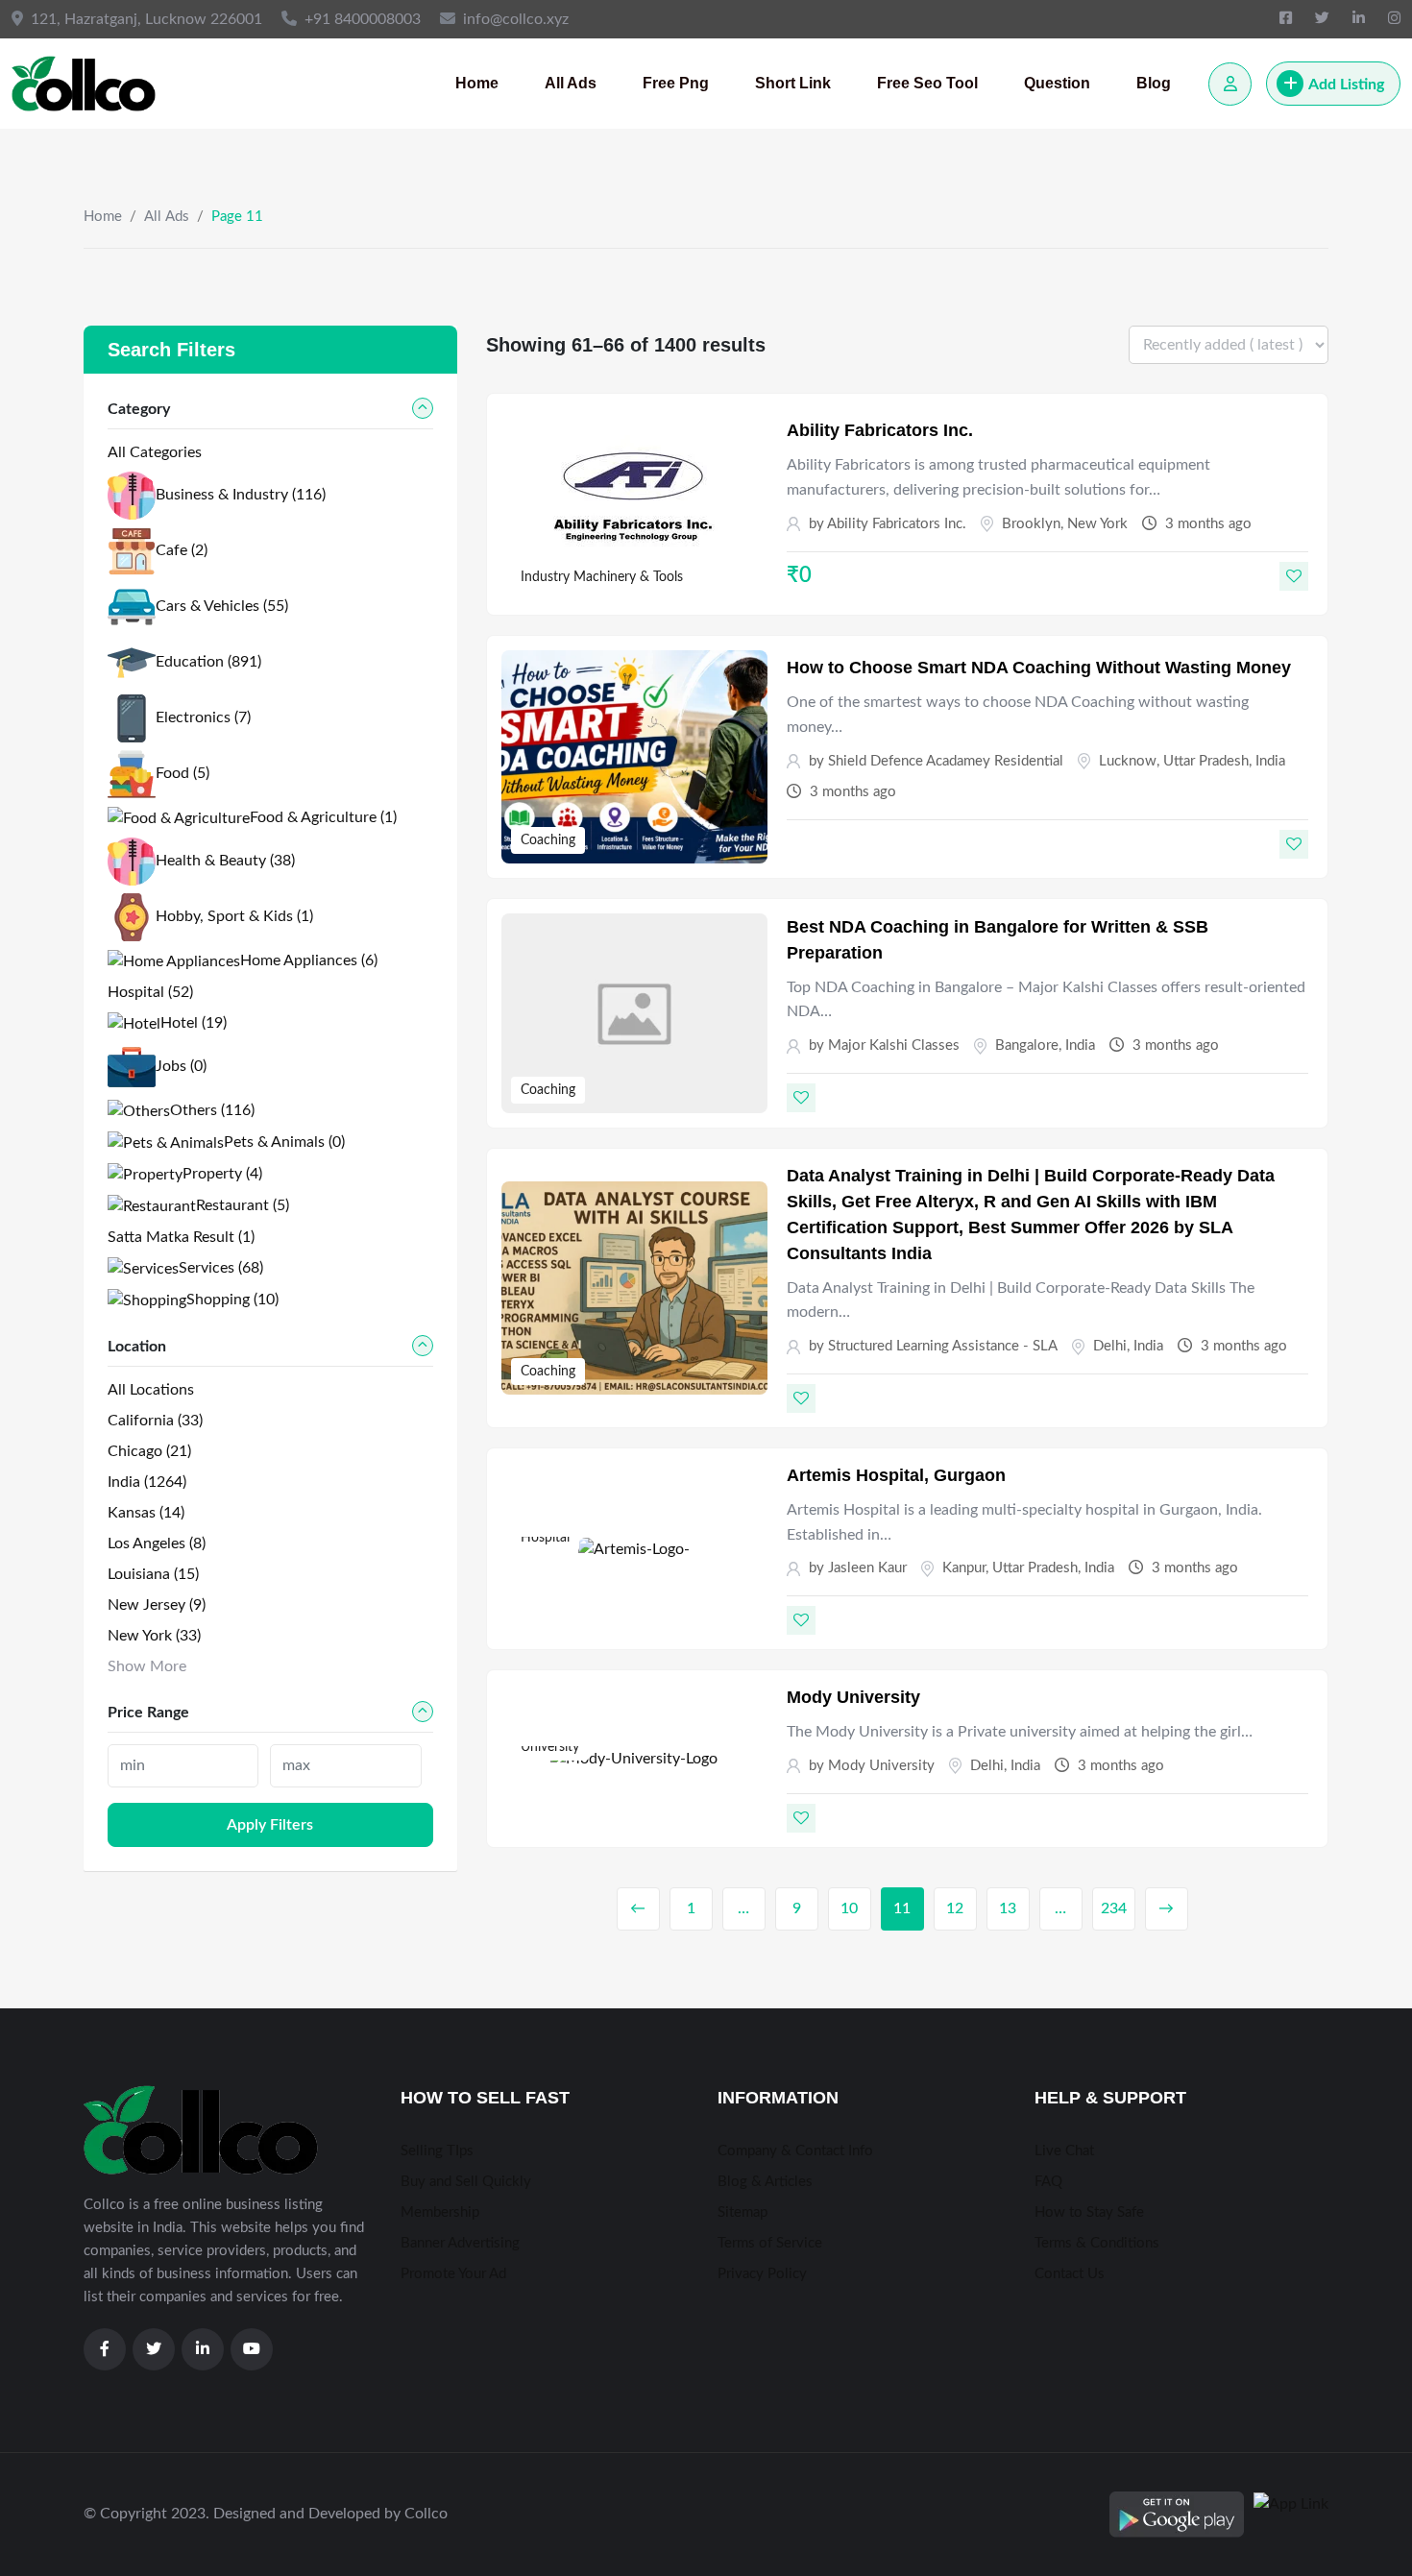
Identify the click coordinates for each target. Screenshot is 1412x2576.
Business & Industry (241, 495)
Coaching (548, 840)
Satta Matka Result (181, 1237)
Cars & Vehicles (222, 606)
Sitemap (743, 2212)
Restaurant (243, 1205)
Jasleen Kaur (867, 1568)
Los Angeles (157, 1543)
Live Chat (1064, 2151)
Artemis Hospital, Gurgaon (896, 1475)
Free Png (676, 83)
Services (221, 1268)
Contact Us (1070, 2274)
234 (1114, 1908)
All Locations (151, 1390)
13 (1008, 1908)
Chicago (149, 1451)
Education (208, 662)
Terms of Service (770, 2243)
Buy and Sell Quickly (466, 2182)
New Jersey (157, 1605)
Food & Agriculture (323, 817)
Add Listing (1346, 85)
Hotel (194, 1023)
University (550, 1747)
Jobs (181, 1066)
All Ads (571, 83)
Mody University (853, 1697)
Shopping (232, 1300)
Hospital (545, 1538)
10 (849, 1908)
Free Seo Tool (927, 83)
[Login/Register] (1230, 84)
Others (212, 1110)
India (1270, 761)
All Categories (155, 452)
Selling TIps (437, 2151)
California (155, 1421)
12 (955, 1908)
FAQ (1048, 2182)
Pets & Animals (284, 1142)
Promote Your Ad (453, 2274)
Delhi (1110, 1346)
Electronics (203, 717)
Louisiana (153, 1574)
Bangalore (1027, 1045)
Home (477, 83)
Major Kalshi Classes (894, 1045)
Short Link (793, 83)
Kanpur (964, 1568)
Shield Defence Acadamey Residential (946, 761)
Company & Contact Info (795, 2151)
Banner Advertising (460, 2243)
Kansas (146, 1513)
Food (183, 773)
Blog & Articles (765, 2182)
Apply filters (270, 1825)
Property (222, 1174)
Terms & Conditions (1097, 2243)
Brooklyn (1031, 524)
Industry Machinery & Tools (602, 577)
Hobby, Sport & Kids (234, 916)
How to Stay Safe (1089, 2212)
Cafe (182, 550)
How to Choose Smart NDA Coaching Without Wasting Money (1039, 668)
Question (1057, 83)
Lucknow (1128, 761)
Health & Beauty (225, 861)
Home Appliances (309, 960)
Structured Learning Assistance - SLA (943, 1346)
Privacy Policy (762, 2274)
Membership (440, 2212)
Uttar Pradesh (1206, 761)
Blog (1154, 83)
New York (1097, 524)
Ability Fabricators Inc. (880, 430)
